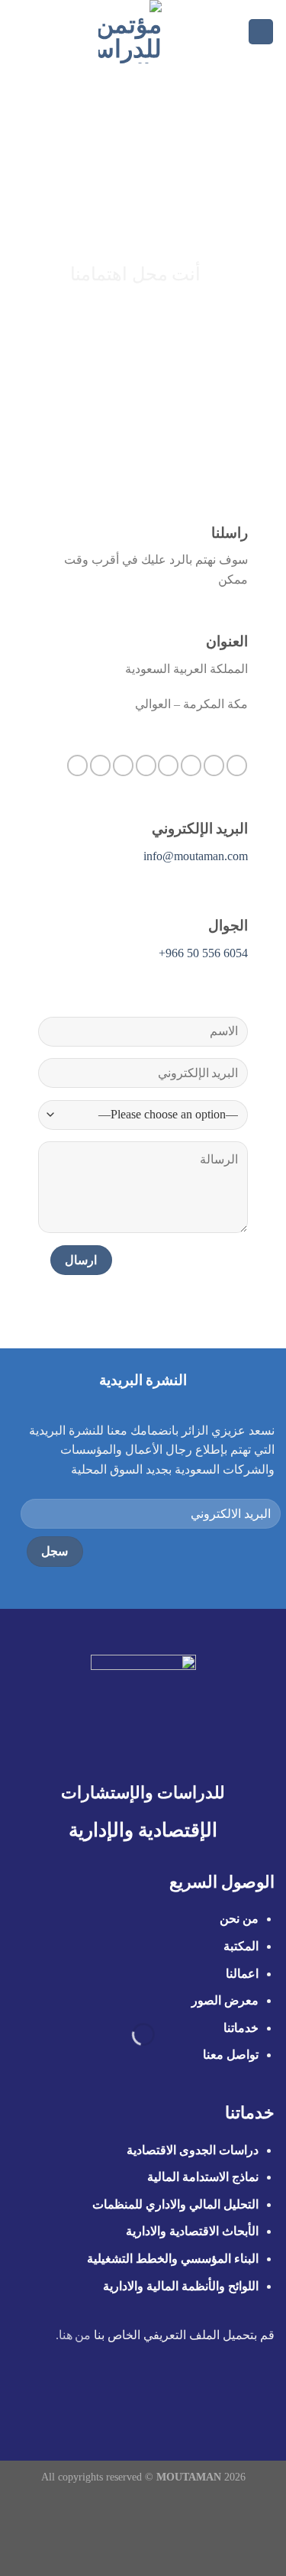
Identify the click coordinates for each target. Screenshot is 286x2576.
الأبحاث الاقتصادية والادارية (192, 2231)
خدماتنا (241, 2028)
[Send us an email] (168, 765)
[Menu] (261, 32)
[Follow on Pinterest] (123, 765)
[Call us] (146, 765)
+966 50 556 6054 (203, 953)
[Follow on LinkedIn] (100, 765)
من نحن (238, 1919)
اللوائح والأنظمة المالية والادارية (181, 2286)
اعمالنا (242, 1974)
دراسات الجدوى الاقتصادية (193, 2150)
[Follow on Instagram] (214, 765)
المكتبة (241, 1946)
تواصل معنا (231, 2055)
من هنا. (74, 2335)
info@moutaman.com (196, 856)
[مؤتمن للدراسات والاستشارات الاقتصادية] (130, 32)
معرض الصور (225, 2000)
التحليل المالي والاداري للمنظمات (175, 2204)
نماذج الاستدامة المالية (203, 2177)
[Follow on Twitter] (191, 765)
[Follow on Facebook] (237, 765)
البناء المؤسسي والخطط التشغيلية (173, 2259)
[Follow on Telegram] (77, 765)
